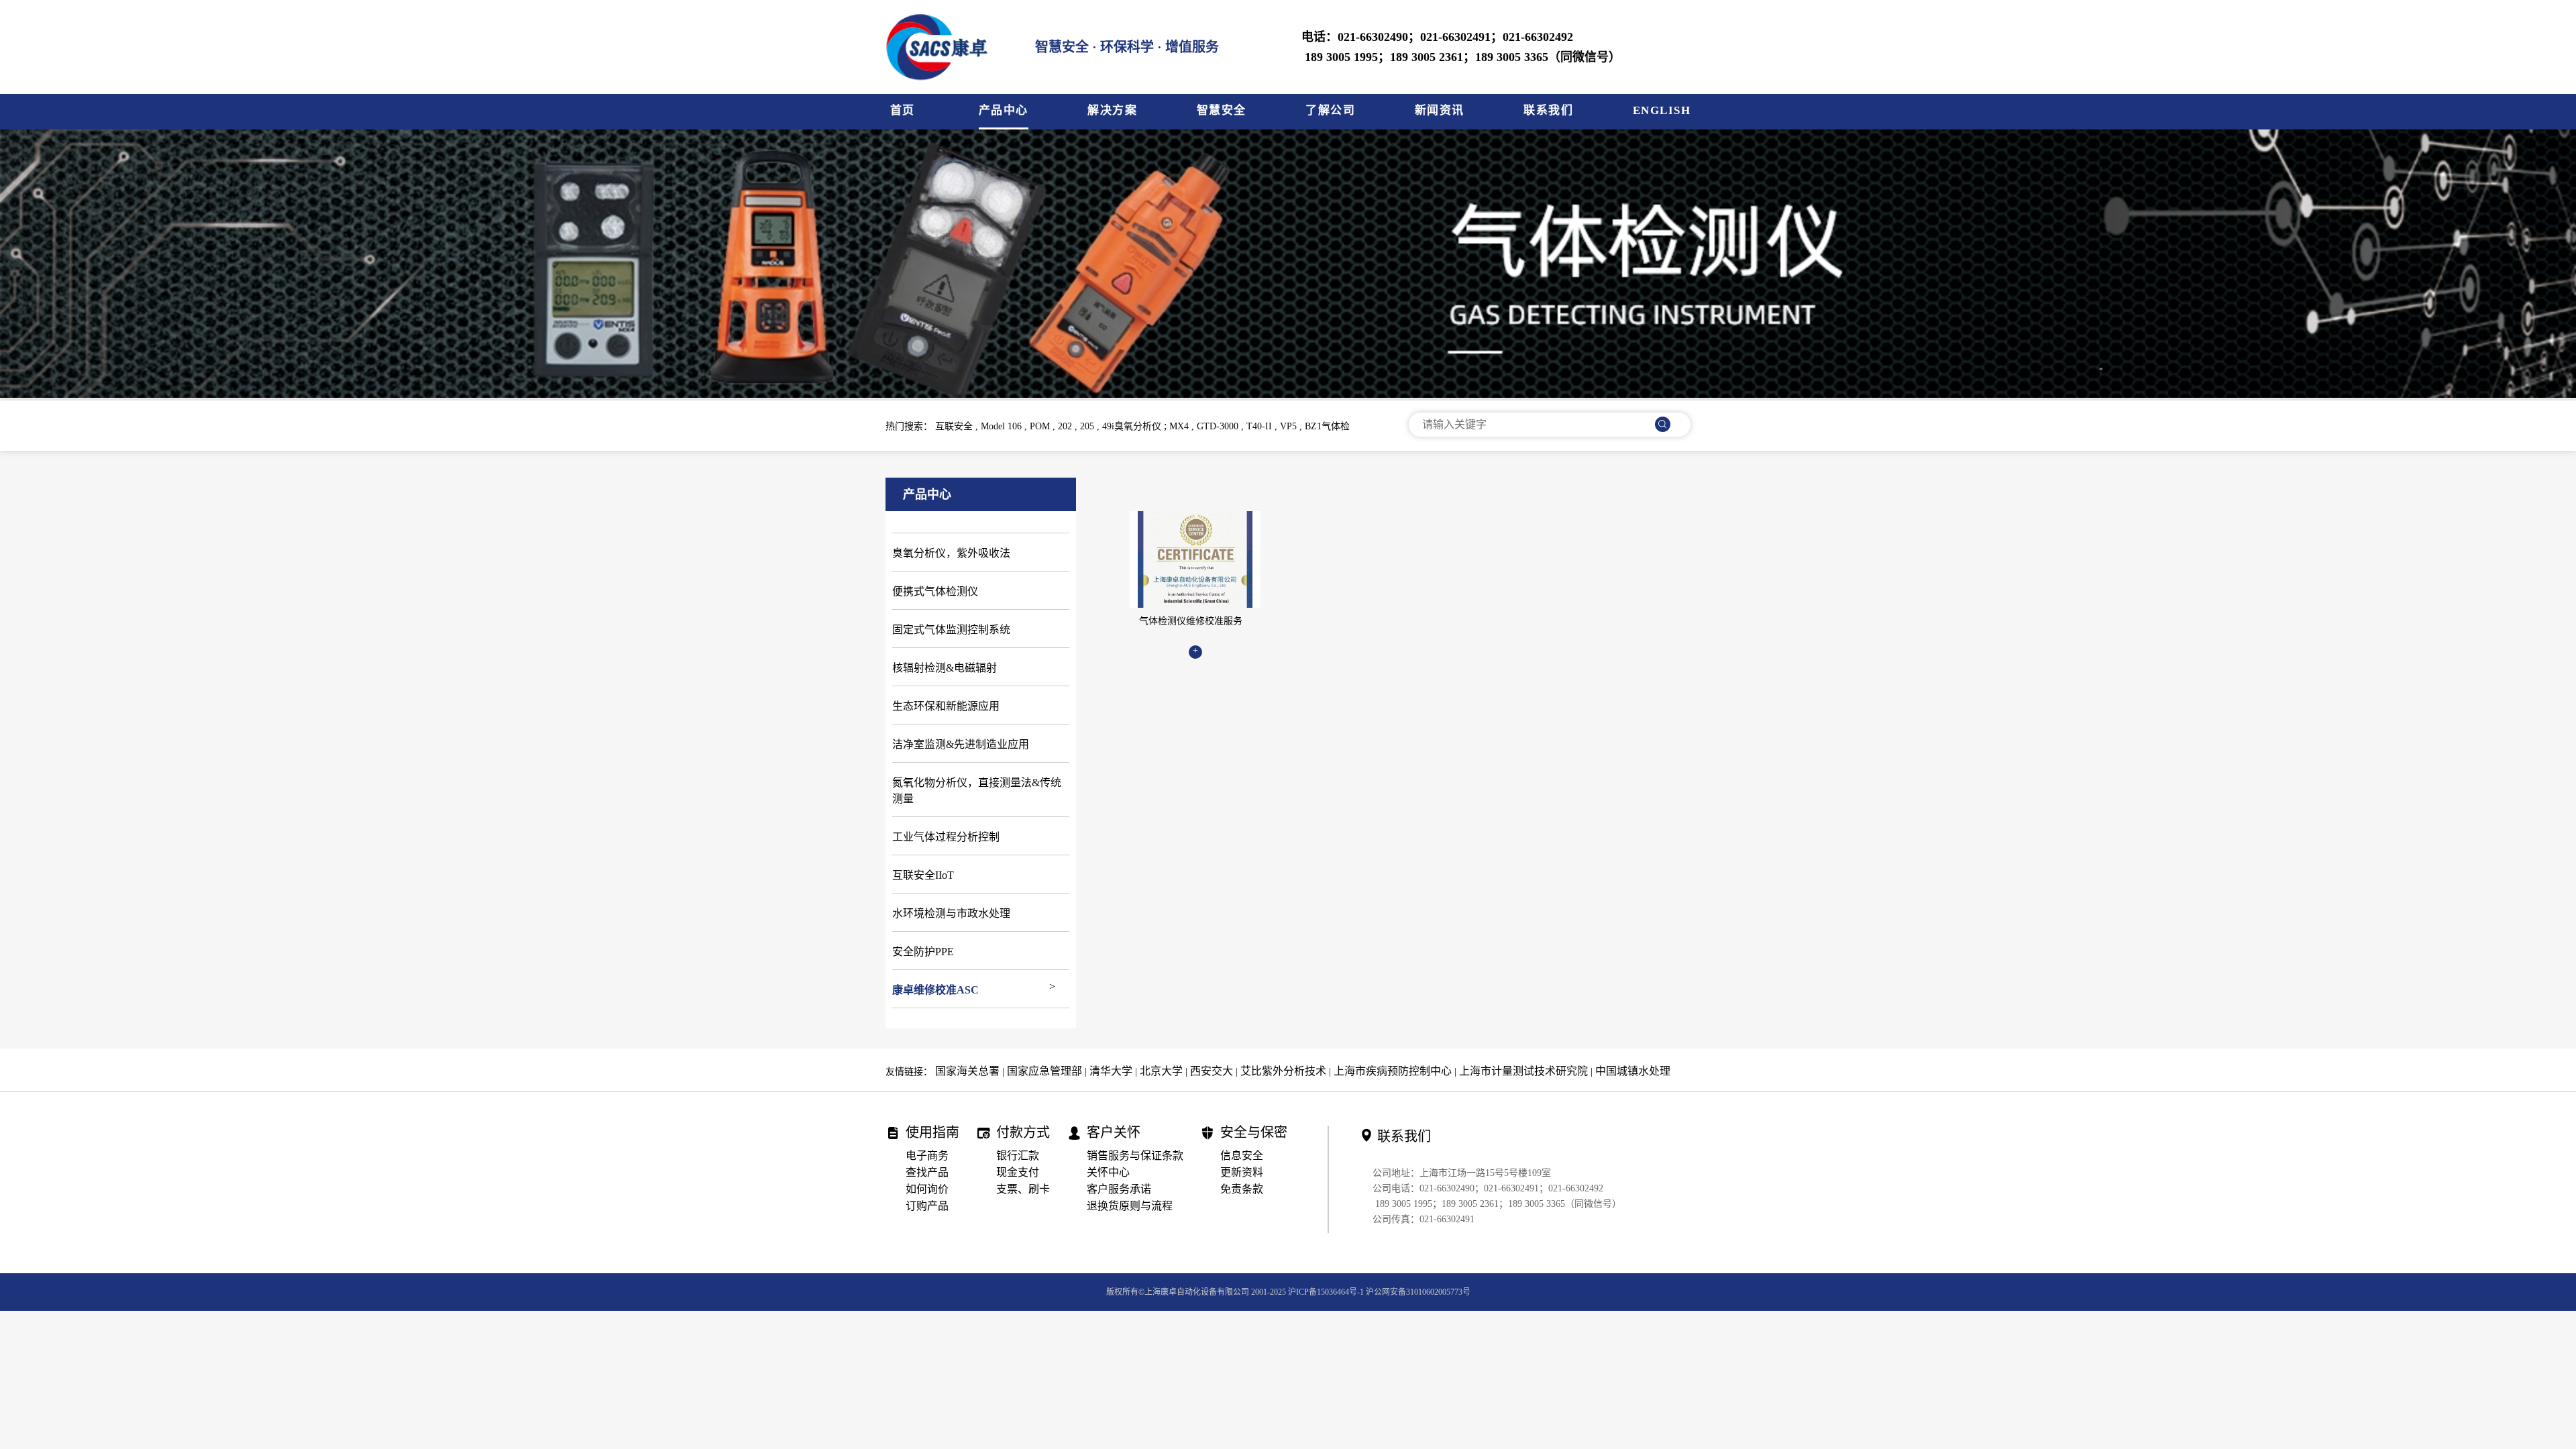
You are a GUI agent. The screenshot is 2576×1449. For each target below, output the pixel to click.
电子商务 (927, 1156)
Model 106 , (1005, 426)
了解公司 (1330, 110)
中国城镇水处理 (1633, 1071)
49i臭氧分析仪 (1133, 426)
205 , (1091, 426)
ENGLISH (1662, 110)
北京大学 (1161, 1071)
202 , (1069, 426)
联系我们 (1548, 110)
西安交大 (1212, 1071)
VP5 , (1292, 426)
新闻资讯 (1440, 110)
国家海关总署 (967, 1071)
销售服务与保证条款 (1135, 1156)
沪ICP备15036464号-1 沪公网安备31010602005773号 (1379, 1292)
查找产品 (927, 1172)
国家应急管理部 (1044, 1071)
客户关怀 (1114, 1133)
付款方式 (1023, 1133)
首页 (903, 110)
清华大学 (1111, 1071)
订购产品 (927, 1206)
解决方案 (1112, 110)
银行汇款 (1018, 1156)
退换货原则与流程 (1130, 1206)
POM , (1044, 426)
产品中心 (1004, 110)
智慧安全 (1222, 110)
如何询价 (927, 1189)
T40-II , (1263, 426)
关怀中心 (1108, 1172)
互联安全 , (958, 426)
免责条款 (1242, 1189)
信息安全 (1242, 1156)
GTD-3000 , (1222, 426)
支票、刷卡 (1023, 1189)
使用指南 (932, 1133)
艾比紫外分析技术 (1283, 1071)
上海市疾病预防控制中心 (1393, 1071)
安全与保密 (1254, 1133)
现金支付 (1018, 1172)
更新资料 (1242, 1172)
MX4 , (1183, 426)
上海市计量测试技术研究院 (1523, 1071)
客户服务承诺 (1119, 1189)
